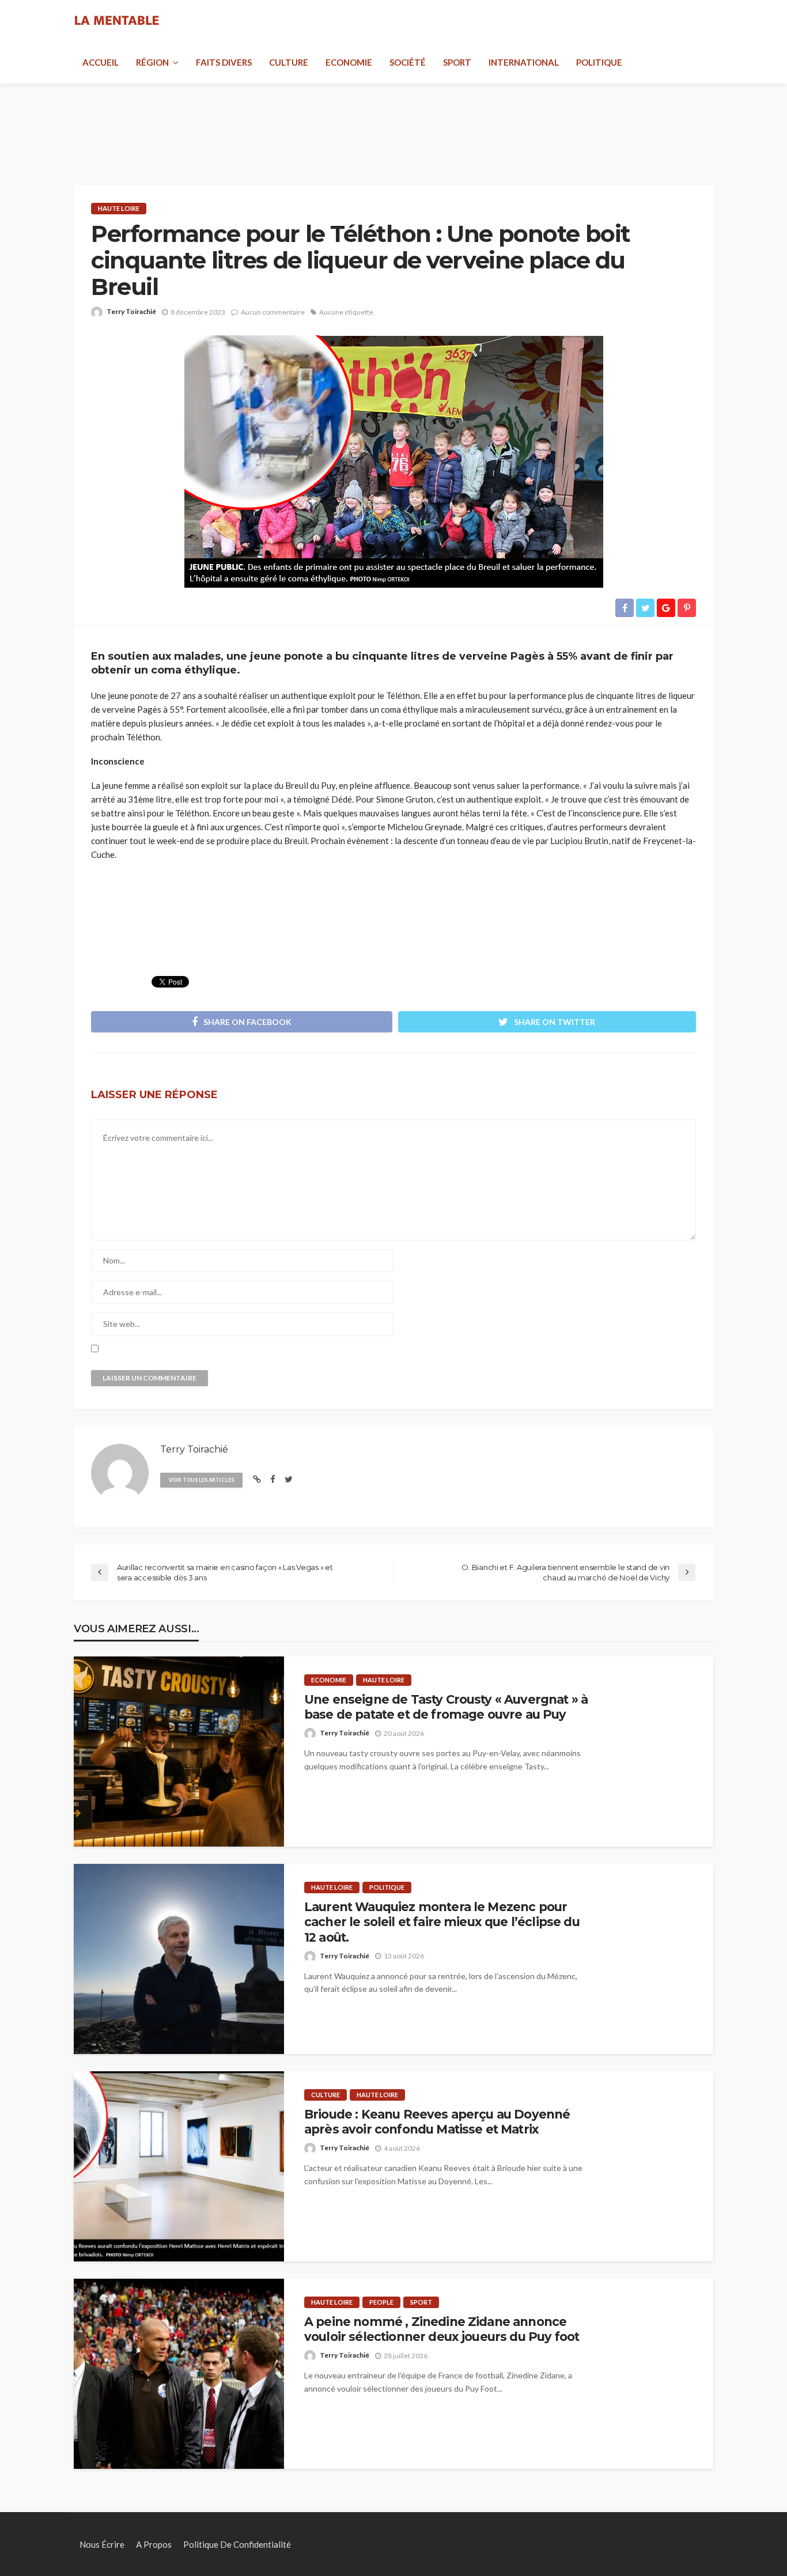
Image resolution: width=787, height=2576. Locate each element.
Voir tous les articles (201, 1480)
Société (408, 62)
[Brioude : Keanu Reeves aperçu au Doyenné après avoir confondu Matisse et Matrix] (179, 2166)
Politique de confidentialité (237, 2544)
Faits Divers (224, 62)
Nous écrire (102, 2544)
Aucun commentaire (273, 312)
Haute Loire (119, 208)
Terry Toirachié (131, 311)
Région (152, 62)
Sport (457, 62)
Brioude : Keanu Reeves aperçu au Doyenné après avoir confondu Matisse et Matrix (437, 2122)
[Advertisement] (393, 121)
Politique (599, 62)
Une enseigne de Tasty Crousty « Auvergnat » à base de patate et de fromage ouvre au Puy (446, 1707)
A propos (154, 2544)
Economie (349, 62)
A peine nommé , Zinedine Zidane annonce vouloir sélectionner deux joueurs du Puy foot (442, 2329)
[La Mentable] (117, 21)
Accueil (101, 62)
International (524, 62)
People (381, 2302)
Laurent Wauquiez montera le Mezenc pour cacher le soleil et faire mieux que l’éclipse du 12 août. (442, 1922)
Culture (289, 62)
